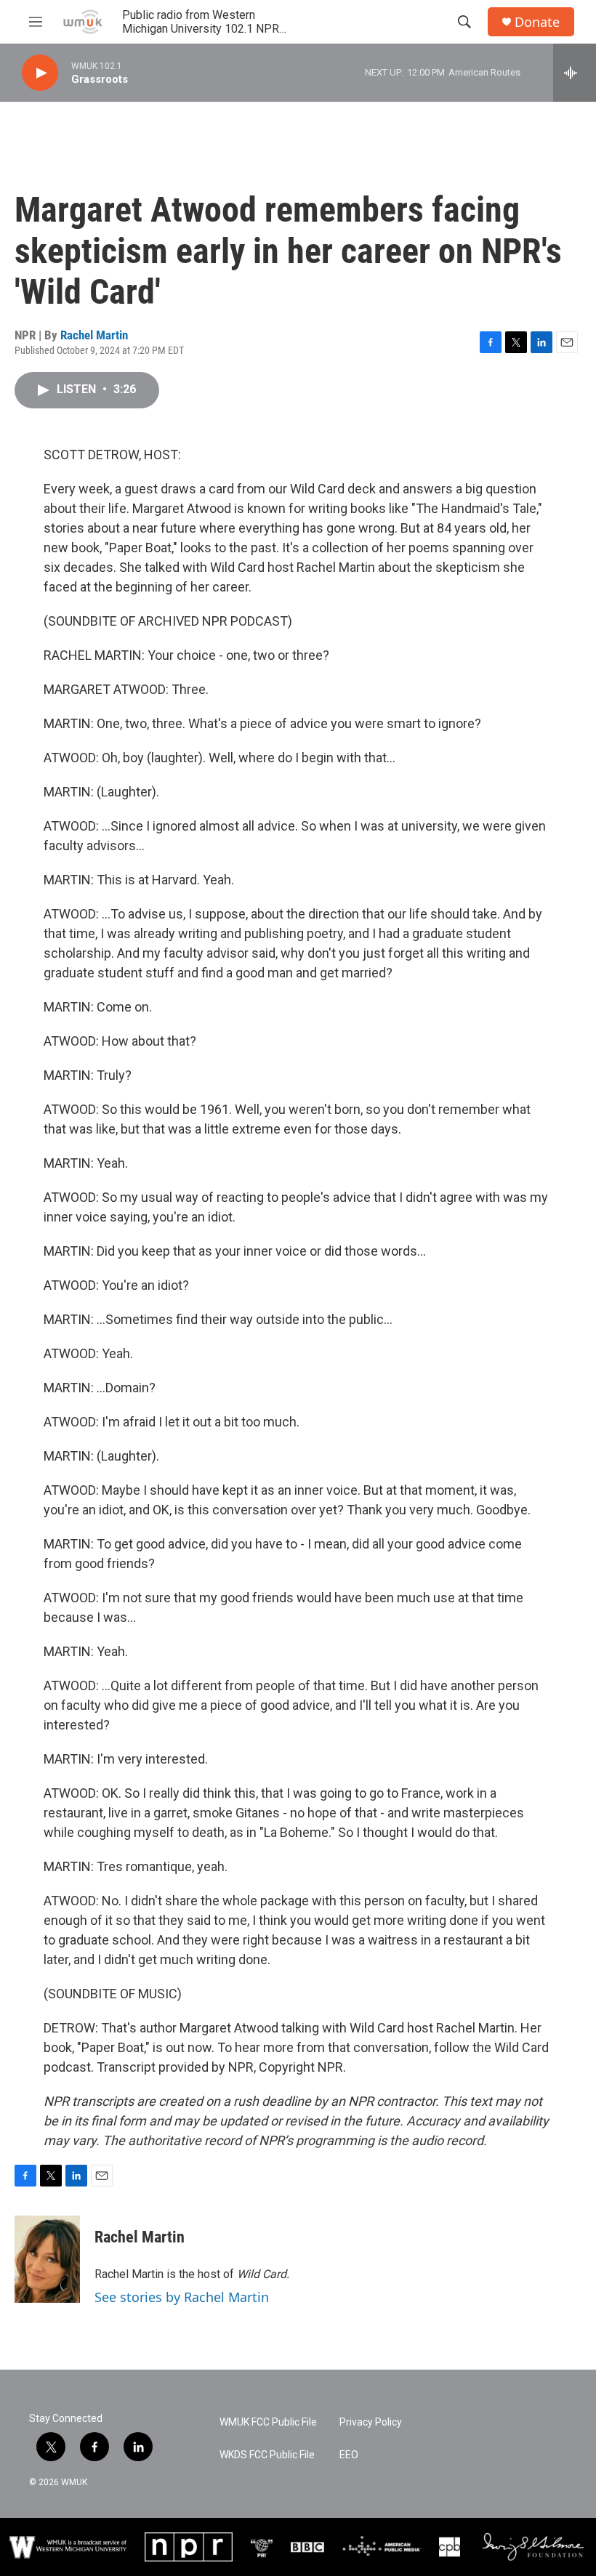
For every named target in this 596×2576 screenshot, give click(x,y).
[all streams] (575, 73)
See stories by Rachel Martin (182, 2297)
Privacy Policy (371, 2422)
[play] (40, 73)
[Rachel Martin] (47, 2259)
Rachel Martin (94, 335)
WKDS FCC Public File (267, 2455)
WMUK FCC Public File (268, 2422)
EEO (349, 2455)
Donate (537, 22)
